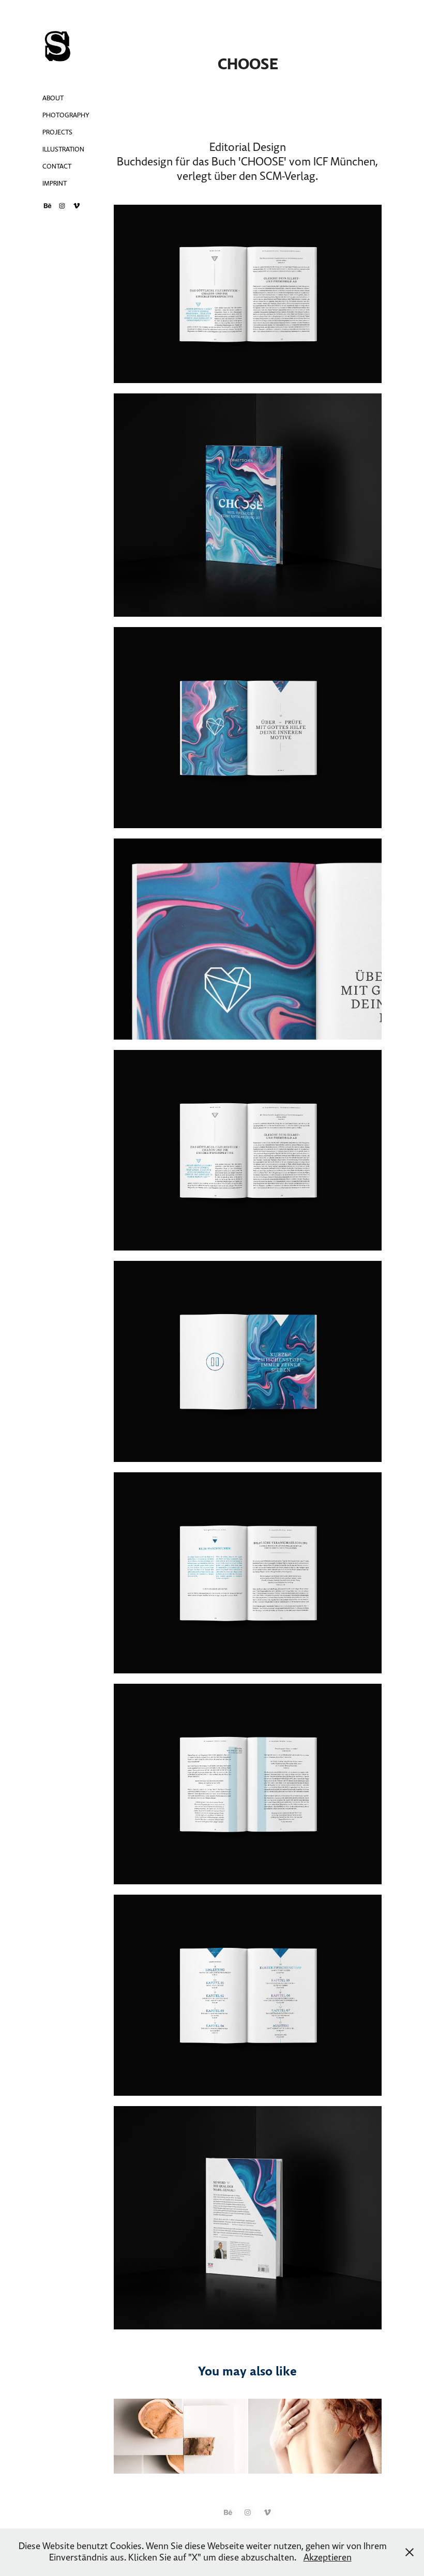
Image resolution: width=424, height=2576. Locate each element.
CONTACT (57, 166)
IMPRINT (55, 184)
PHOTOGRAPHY (66, 115)
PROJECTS (57, 132)
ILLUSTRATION (63, 149)
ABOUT (53, 98)
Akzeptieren (328, 2558)
